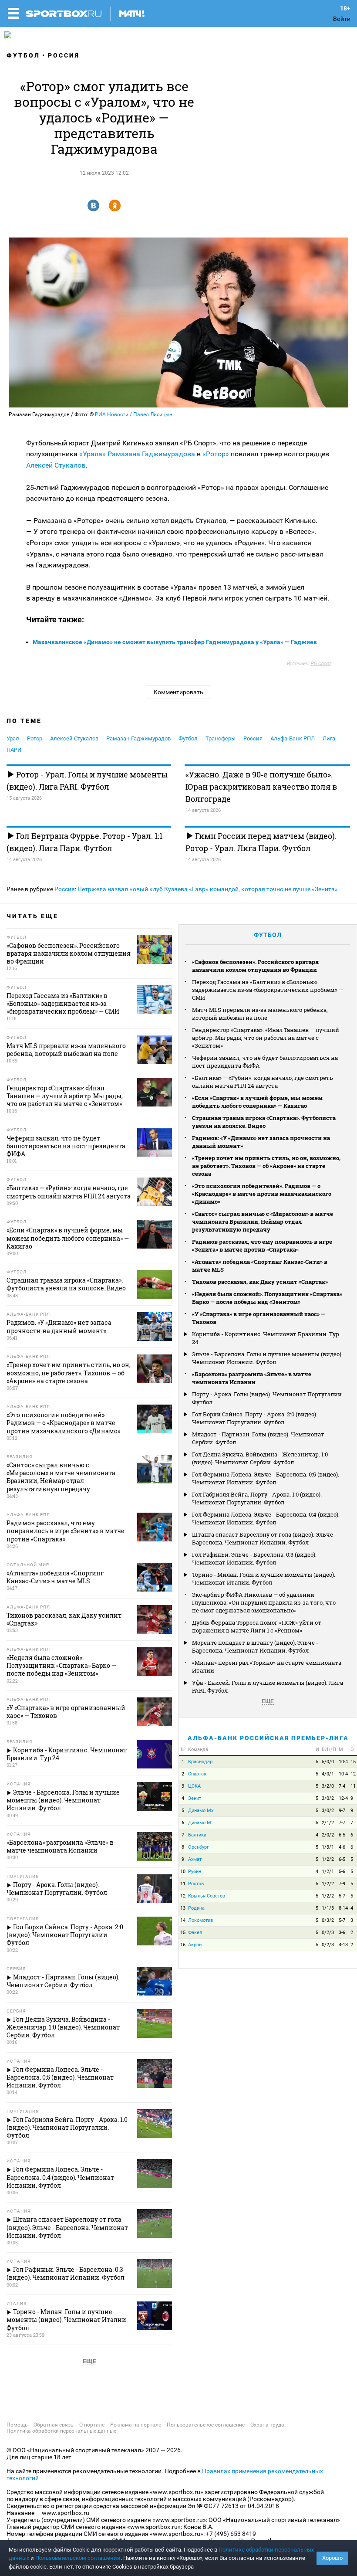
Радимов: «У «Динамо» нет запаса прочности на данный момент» (261, 1142)
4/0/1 (328, 1774)
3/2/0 (328, 1786)
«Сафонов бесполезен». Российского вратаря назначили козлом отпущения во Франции (255, 966)
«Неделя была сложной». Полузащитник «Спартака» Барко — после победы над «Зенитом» (267, 1298)
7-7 (342, 1823)
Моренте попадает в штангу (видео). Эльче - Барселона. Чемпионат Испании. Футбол (255, 1646)
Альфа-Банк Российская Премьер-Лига (268, 1738)
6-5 (342, 1835)
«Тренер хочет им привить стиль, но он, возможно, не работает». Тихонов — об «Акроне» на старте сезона (266, 1166)
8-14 (343, 1908)
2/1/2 (328, 1823)
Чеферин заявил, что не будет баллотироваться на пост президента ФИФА (265, 1062)
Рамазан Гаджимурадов (138, 738)
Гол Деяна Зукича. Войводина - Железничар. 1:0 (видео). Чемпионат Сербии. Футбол (260, 1458)
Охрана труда (267, 2425)
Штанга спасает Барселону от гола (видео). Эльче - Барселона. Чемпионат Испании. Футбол (264, 1538)
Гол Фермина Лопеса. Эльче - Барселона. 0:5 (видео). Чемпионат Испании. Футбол (266, 1478)
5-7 (342, 1896)
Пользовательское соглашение (206, 2425)
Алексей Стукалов (56, 465)
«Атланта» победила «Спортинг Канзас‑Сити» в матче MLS (260, 1266)
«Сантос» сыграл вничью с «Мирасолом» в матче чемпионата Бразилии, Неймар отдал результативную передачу (263, 1222)
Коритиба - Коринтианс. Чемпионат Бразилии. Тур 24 (266, 1338)
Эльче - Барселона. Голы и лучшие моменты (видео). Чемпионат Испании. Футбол (267, 1358)
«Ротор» (216, 454)
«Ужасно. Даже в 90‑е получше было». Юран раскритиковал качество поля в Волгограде (261, 787)
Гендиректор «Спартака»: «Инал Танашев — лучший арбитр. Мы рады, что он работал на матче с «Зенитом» (266, 1038)
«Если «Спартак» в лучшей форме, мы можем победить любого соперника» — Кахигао (257, 1102)
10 (183, 1872)
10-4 (343, 1762)
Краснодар (200, 1762)
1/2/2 (328, 1859)
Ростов (196, 1884)
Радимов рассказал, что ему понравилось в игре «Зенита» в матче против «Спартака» (262, 1246)
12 (353, 1774)
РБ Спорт (321, 664)
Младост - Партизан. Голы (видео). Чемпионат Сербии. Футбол (258, 1438)
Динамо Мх (201, 1811)
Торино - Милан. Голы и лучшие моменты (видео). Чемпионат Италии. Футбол (264, 1578)
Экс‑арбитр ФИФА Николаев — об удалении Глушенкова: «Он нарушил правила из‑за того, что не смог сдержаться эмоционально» (264, 1602)
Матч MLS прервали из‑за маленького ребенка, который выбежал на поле (260, 1014)
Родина (196, 1908)
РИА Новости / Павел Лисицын (134, 414)
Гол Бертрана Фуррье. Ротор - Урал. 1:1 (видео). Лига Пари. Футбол (84, 842)
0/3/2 (328, 1920)
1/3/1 (328, 1847)
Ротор (35, 738)
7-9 (342, 1884)
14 (183, 1920)
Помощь (17, 2425)
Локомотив (200, 1920)
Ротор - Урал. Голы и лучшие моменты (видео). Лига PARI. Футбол (87, 781)
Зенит (195, 1798)
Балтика (197, 1835)
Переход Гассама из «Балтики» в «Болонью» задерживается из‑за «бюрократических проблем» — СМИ (268, 990)
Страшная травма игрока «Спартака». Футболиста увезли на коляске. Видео (264, 1122)
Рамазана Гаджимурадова (151, 454)
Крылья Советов (207, 1896)
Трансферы (221, 738)
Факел (195, 1933)
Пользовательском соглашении (78, 2558)
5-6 (342, 1872)
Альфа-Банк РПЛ (293, 738)
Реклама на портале (136, 2425)
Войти (342, 19)
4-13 (343, 1945)
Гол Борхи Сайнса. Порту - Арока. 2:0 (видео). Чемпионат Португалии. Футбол (255, 1418)
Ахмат (195, 1859)
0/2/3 (328, 1933)
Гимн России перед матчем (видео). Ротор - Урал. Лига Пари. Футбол (261, 842)
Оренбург (199, 1847)
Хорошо (332, 2558)
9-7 (342, 1811)
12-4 (343, 1798)
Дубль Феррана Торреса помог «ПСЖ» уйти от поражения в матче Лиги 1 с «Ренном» (257, 1626)
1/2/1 (328, 1872)
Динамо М (200, 1823)
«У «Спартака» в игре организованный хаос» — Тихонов (259, 1318)
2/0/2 (328, 1835)
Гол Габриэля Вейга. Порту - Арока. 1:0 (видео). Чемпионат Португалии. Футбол (257, 1498)
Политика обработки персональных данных (61, 2431)
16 (183, 1945)
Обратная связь (54, 2425)
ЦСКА (194, 1786)
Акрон (195, 1945)
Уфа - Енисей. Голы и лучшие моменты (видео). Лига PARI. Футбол (268, 1687)
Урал (13, 738)
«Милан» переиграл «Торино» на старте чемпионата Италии (267, 1666)
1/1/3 (328, 1908)
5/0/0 (328, 1762)
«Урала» (93, 454)
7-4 (342, 1786)
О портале (92, 2425)
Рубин (195, 1872)
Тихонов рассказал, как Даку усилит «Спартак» (260, 1282)
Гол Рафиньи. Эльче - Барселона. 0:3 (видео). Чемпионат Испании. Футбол (254, 1558)
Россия (64, 55)
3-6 (342, 1933)
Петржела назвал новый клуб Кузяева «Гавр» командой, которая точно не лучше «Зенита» (208, 889)
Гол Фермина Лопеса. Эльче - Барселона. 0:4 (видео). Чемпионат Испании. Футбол (266, 1518)
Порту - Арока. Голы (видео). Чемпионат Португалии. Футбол (268, 1398)
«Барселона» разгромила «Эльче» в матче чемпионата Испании (252, 1378)
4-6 (342, 1847)
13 (183, 1908)
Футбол (23, 55)
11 (353, 1786)
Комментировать (178, 692)
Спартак (197, 1774)
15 (353, 1762)
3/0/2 (328, 1798)
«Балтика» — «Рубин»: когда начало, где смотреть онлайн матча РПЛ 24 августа (263, 1082)
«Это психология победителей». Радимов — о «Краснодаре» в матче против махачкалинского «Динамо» (262, 1194)
